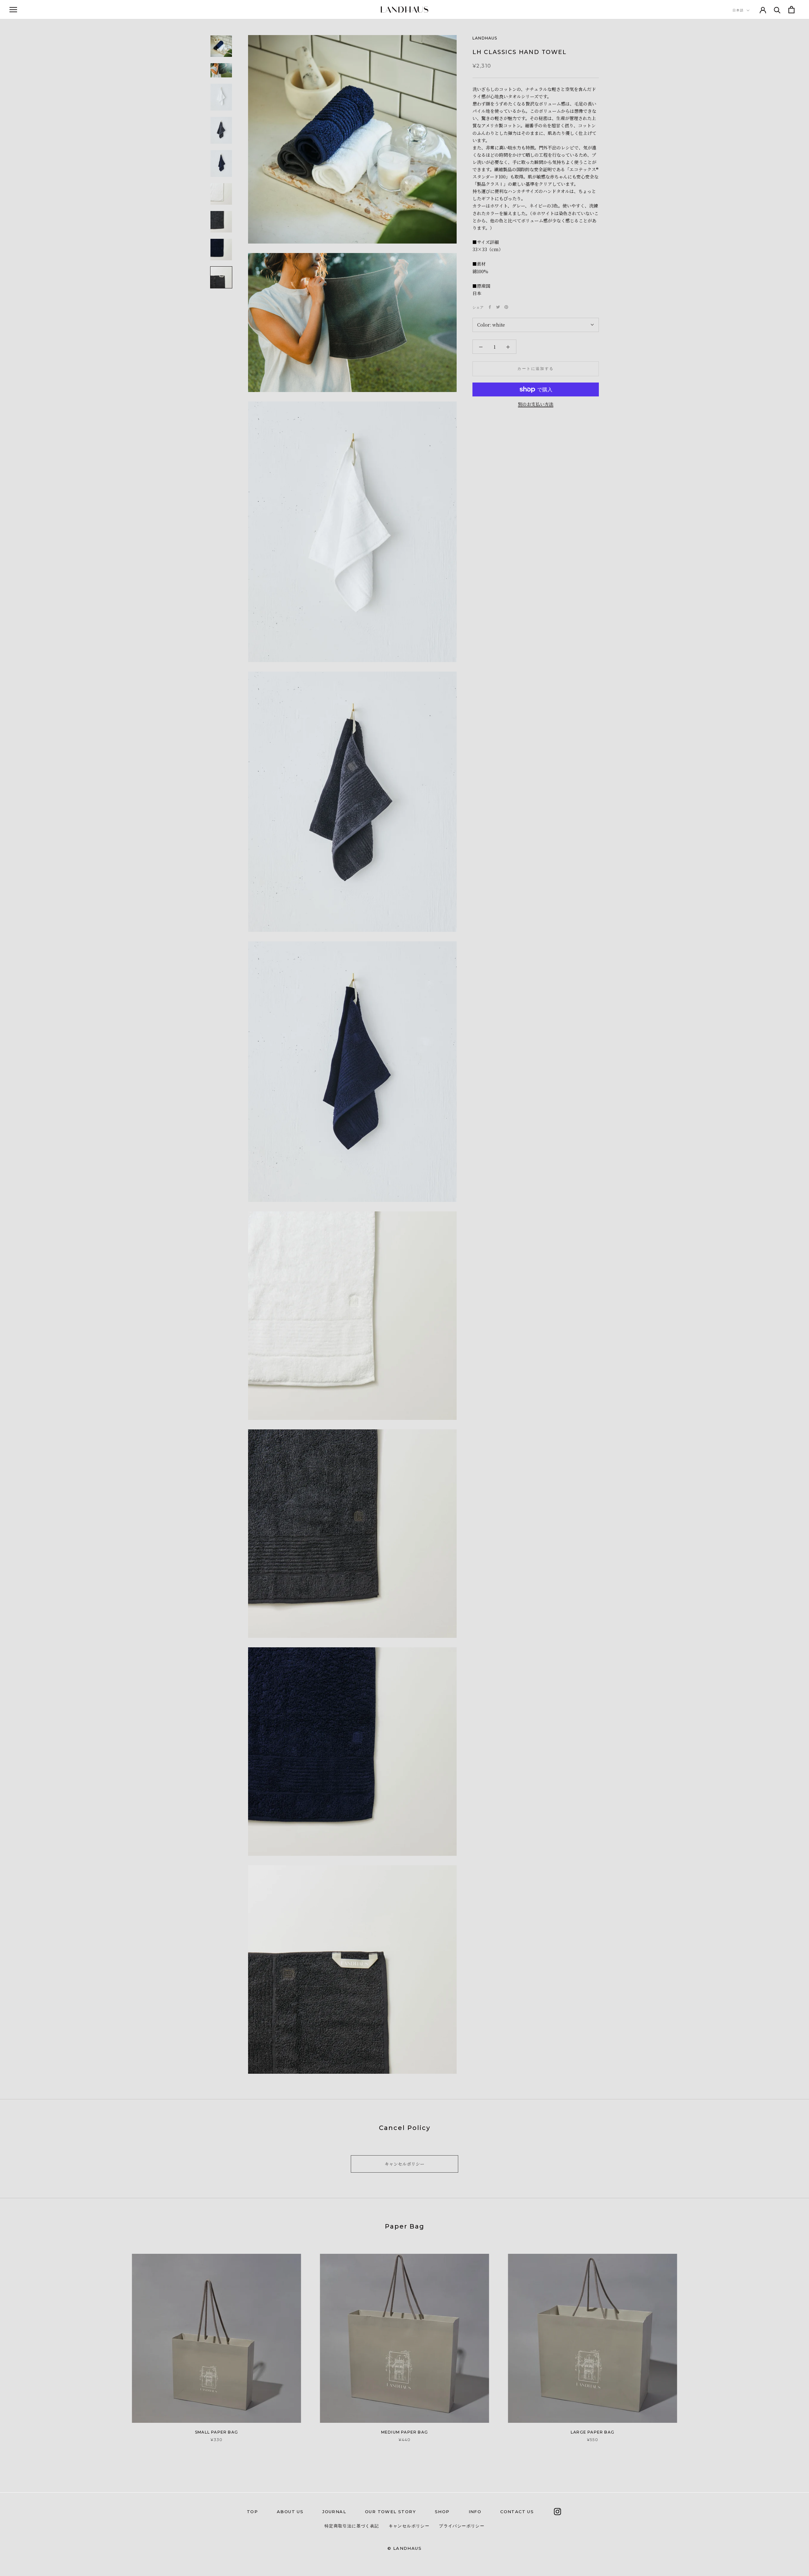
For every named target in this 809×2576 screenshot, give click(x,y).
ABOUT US (290, 2512)
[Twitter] (498, 307)
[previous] (20, 2341)
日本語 (738, 10)
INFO (475, 2512)
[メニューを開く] (13, 9)
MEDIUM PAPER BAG (404, 2432)
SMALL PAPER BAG (216, 2432)
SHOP (442, 2512)
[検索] (777, 10)
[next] (789, 2341)
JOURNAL (334, 2512)
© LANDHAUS (404, 2548)
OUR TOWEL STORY (390, 2512)
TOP (252, 2512)
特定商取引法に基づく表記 (352, 2526)
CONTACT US (517, 2512)
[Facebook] (490, 307)
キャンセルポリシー (404, 2164)
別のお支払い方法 (536, 404)
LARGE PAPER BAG (593, 2432)
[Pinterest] (506, 307)
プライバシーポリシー (462, 2526)
